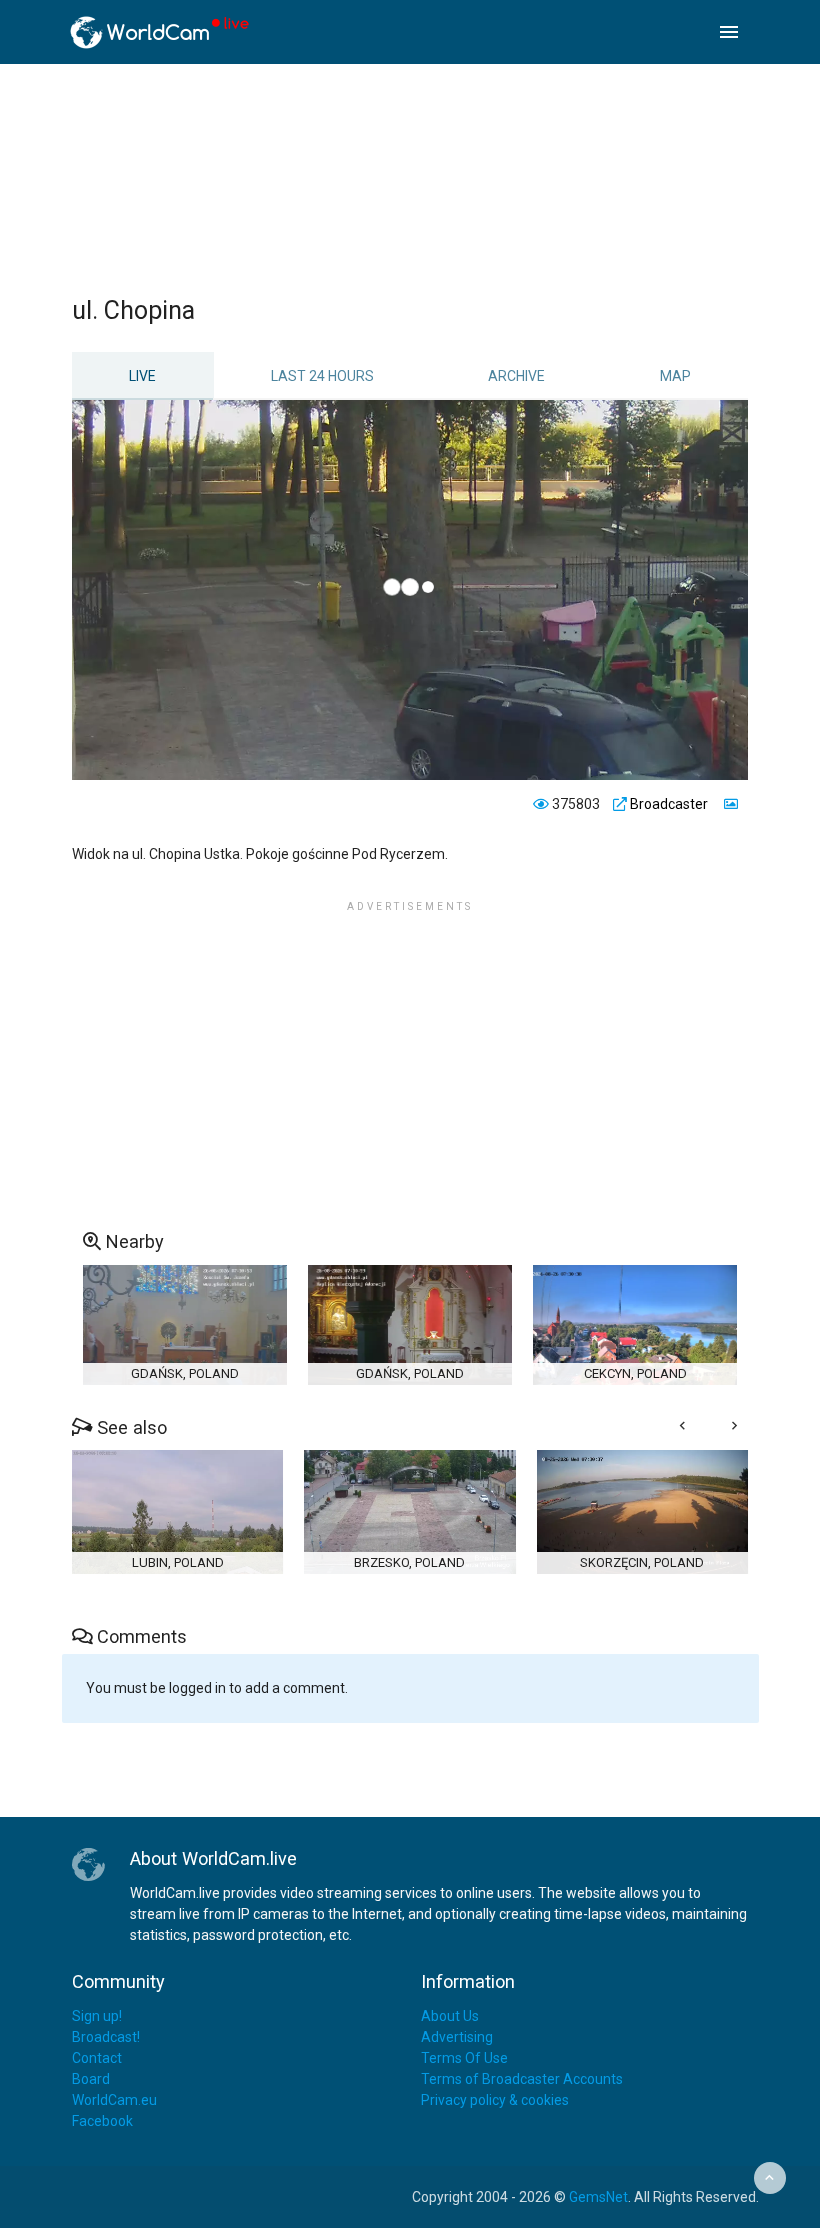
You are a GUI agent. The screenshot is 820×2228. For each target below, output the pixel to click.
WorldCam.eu (114, 2100)
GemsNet (598, 2197)
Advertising (457, 2037)
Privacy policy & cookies (495, 2100)
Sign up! (97, 2016)
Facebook (102, 2121)
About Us (450, 2016)
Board (91, 2079)
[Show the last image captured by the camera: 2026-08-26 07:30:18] (729, 804)
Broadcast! (106, 2037)
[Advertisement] (437, 179)
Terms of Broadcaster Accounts (522, 2079)
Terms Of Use (464, 2058)
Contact (97, 2058)
